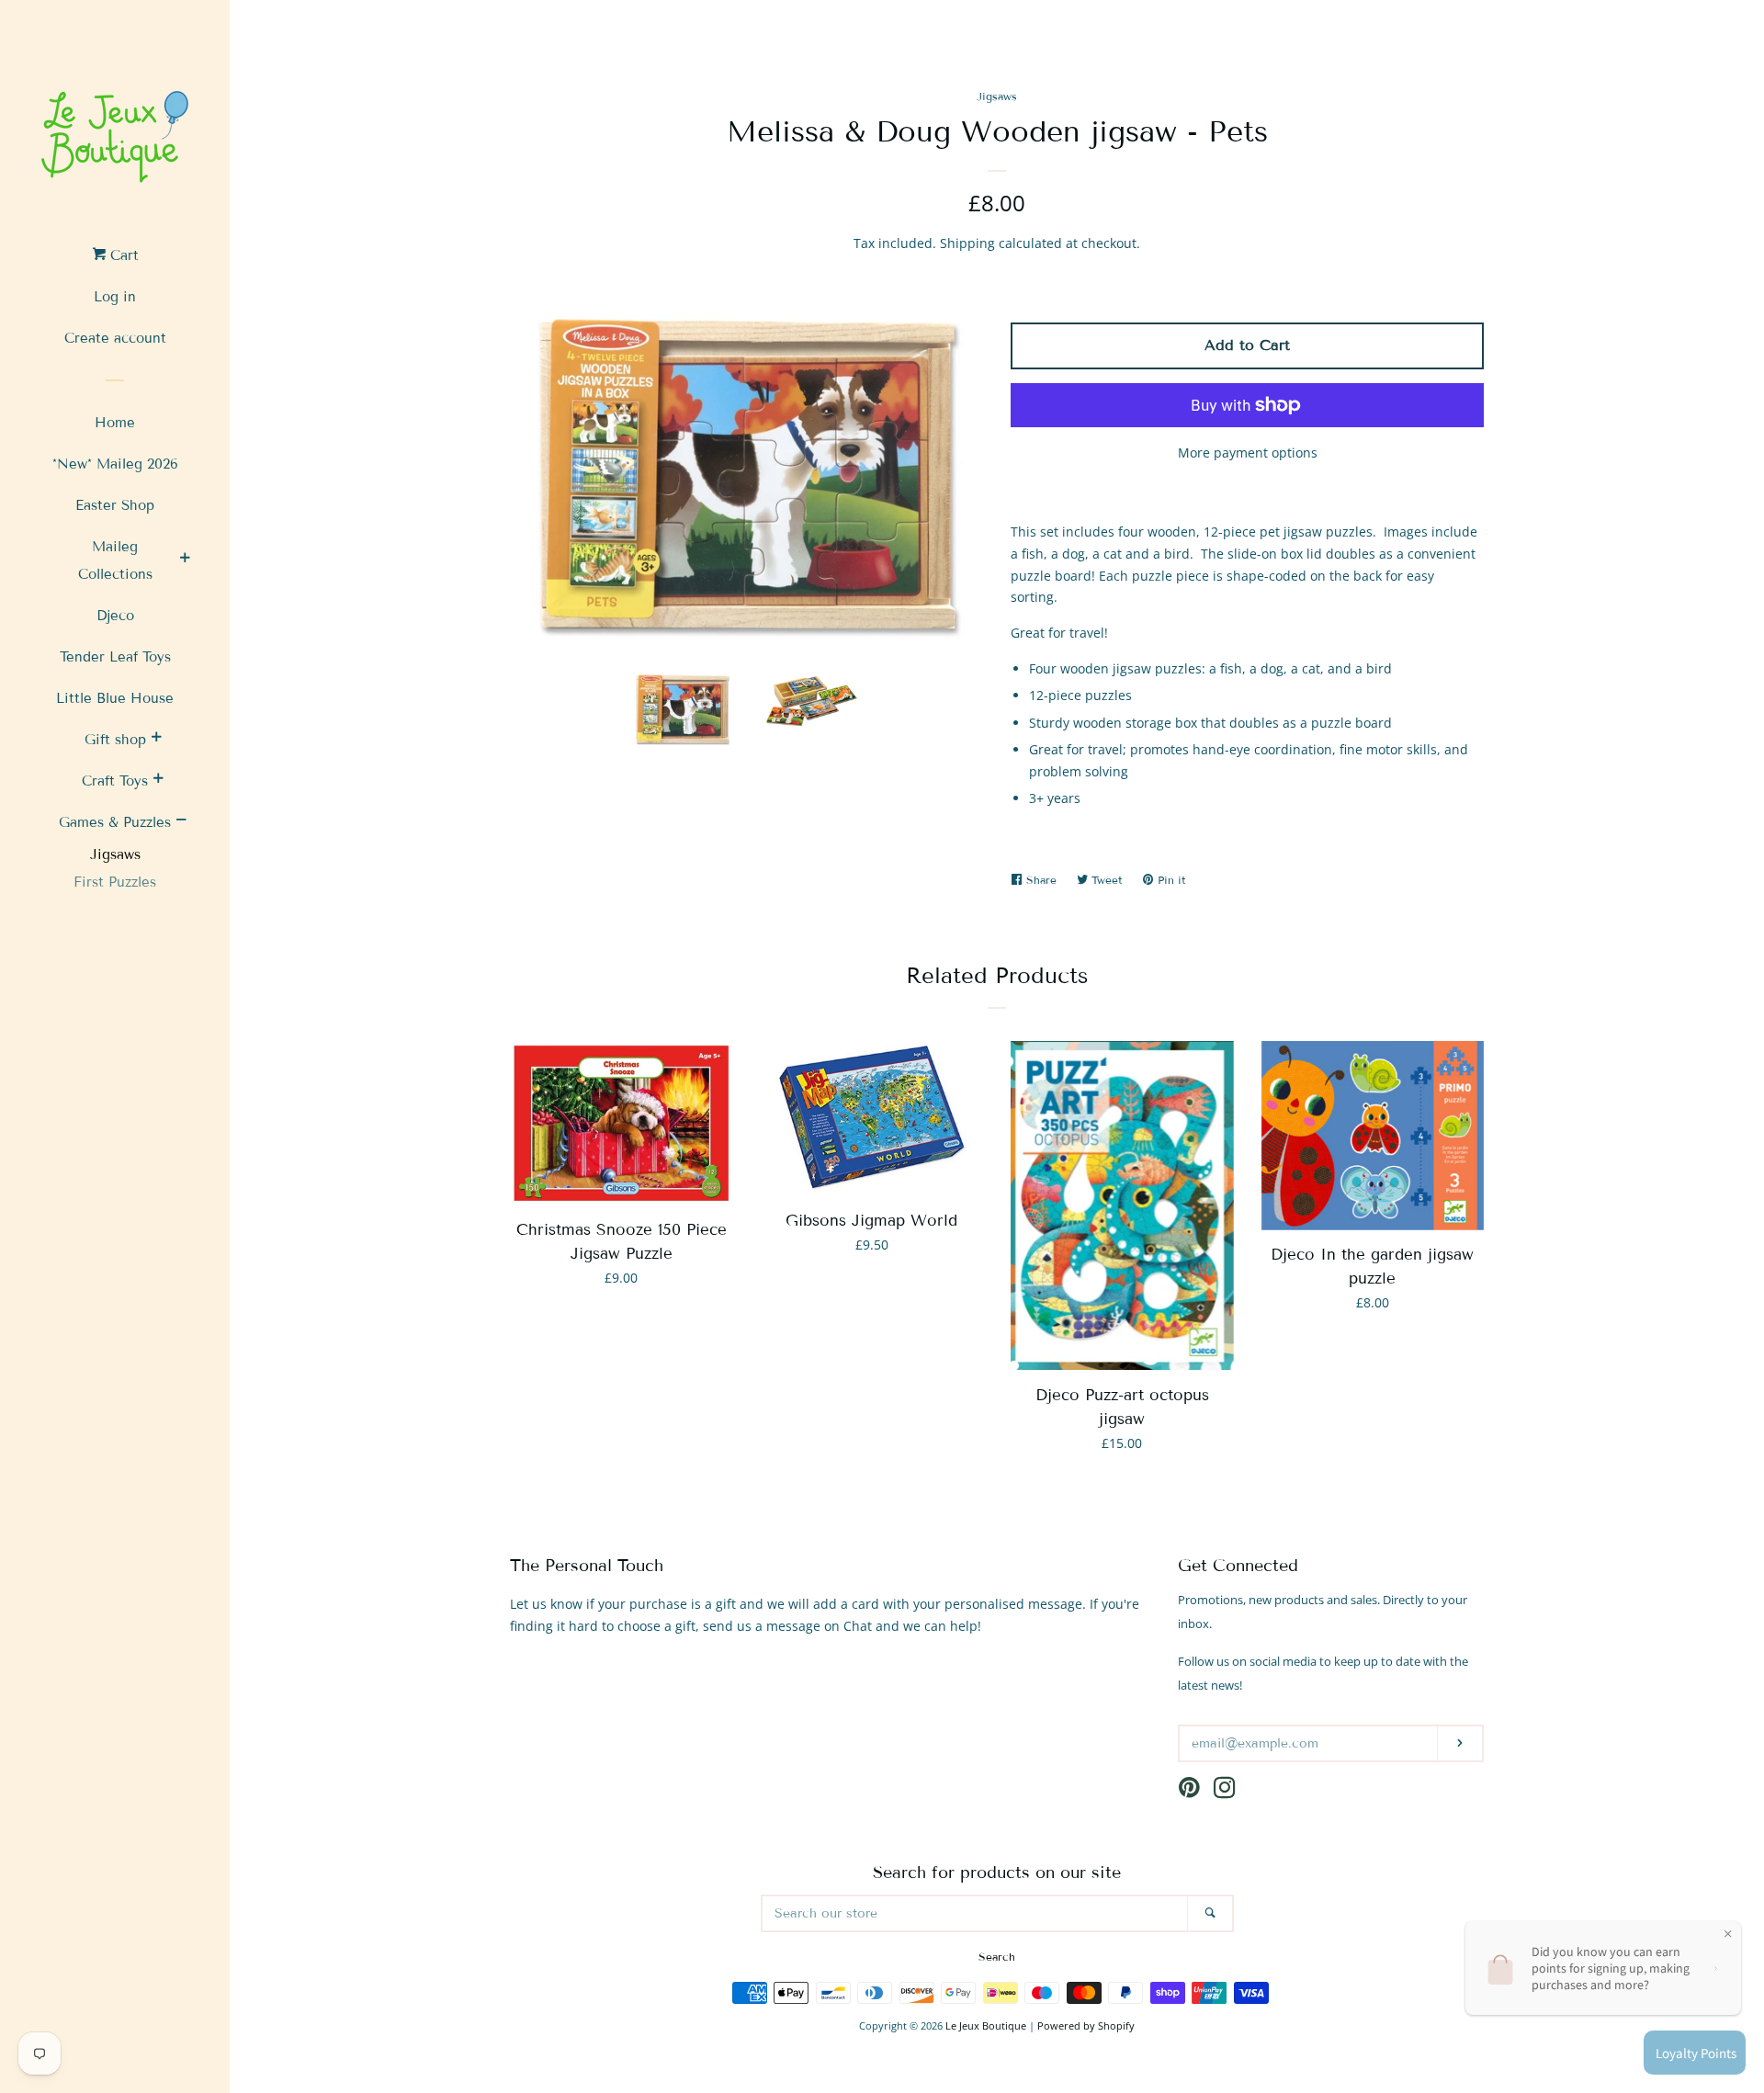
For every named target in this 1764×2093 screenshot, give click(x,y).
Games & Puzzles (115, 822)
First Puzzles (115, 882)
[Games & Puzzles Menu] (181, 822)
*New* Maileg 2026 (115, 464)
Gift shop (115, 740)
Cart (122, 255)
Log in (115, 297)
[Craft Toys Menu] (158, 781)
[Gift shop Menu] (156, 740)
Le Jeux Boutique (986, 2025)
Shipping (967, 243)
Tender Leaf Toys (115, 657)
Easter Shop (115, 505)
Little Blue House (115, 698)
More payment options (1248, 453)
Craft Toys (115, 781)
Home (115, 423)
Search (997, 1957)
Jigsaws (115, 854)
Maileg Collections (115, 560)
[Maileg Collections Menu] (185, 560)
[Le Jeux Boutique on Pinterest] (1189, 1791)
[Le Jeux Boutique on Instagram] (1225, 1791)
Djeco (115, 616)
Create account (115, 338)
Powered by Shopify (1086, 2025)
